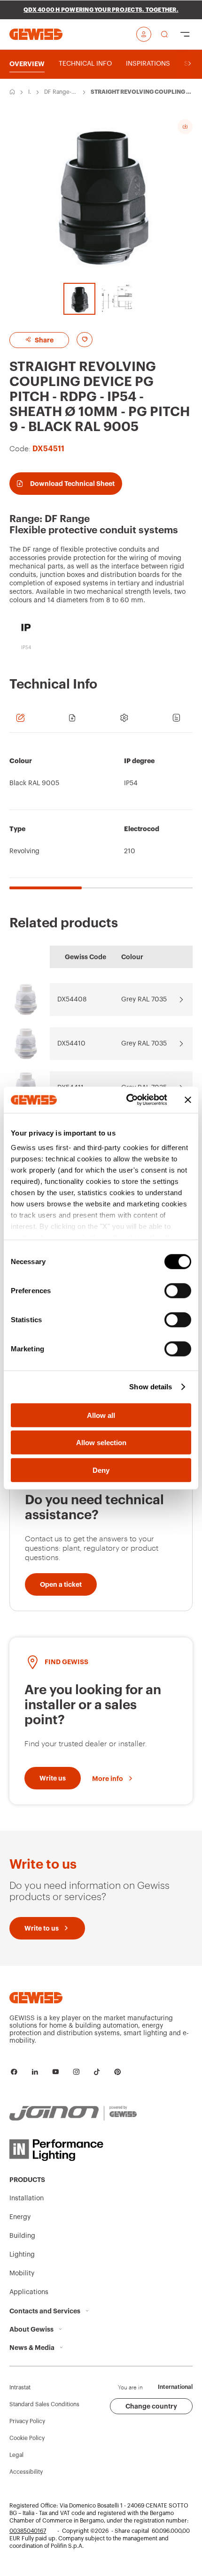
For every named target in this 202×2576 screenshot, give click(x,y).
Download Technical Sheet (72, 484)
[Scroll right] (190, 64)
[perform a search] (164, 34)
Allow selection (101, 1443)
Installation (30, 92)
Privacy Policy (27, 2421)
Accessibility (26, 2472)
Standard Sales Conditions (44, 2404)
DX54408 (72, 1000)
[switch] (178, 1290)
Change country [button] (151, 2406)
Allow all (101, 1415)
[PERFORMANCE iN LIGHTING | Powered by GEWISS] (73, 2150)
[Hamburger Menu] (185, 34)
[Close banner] (188, 1100)
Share (43, 340)
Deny (101, 1470)
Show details (151, 1387)
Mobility (22, 2273)
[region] (101, 816)
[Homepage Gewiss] (36, 34)
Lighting (22, 2255)
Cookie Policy (27, 2438)
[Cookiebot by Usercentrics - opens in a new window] (127, 1100)
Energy (20, 2217)
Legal (16, 2455)
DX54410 (71, 1044)
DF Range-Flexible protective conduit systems (60, 92)
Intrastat (20, 2387)
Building (22, 2236)
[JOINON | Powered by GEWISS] (73, 2114)
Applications (29, 2292)
